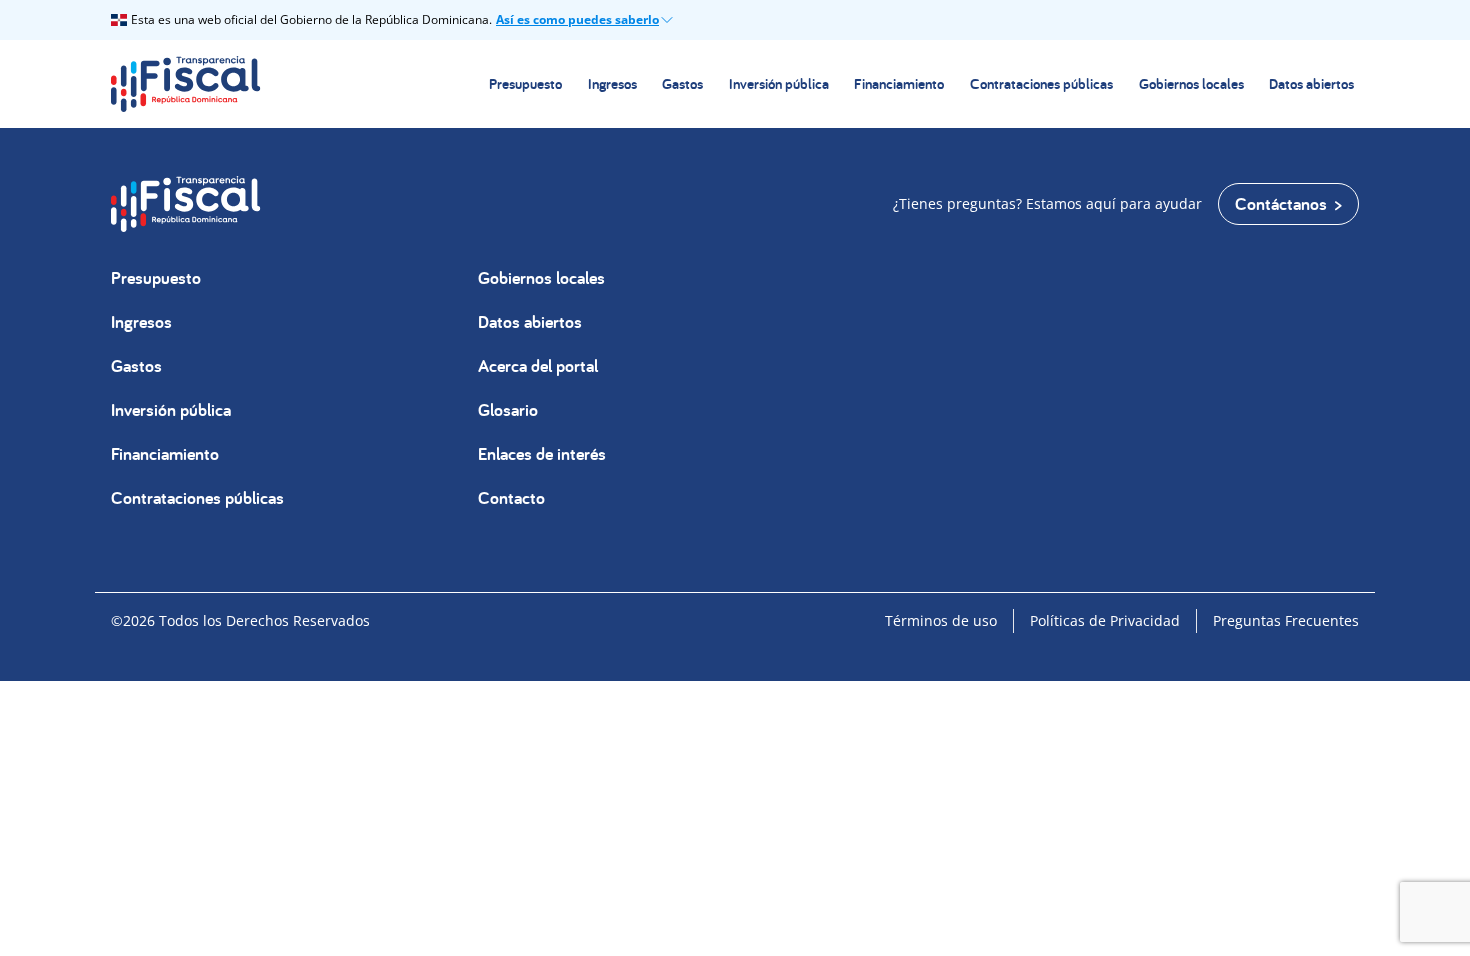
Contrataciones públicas (1041, 83)
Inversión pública (779, 83)
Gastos (682, 83)
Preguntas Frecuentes (1286, 620)
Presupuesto (525, 83)
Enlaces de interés (542, 453)
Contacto (511, 497)
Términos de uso (941, 620)
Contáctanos (1281, 203)
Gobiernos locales (1191, 83)
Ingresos (612, 83)
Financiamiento (899, 83)
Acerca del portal (538, 365)
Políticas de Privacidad (1105, 620)
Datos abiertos (1311, 83)
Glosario (508, 409)
